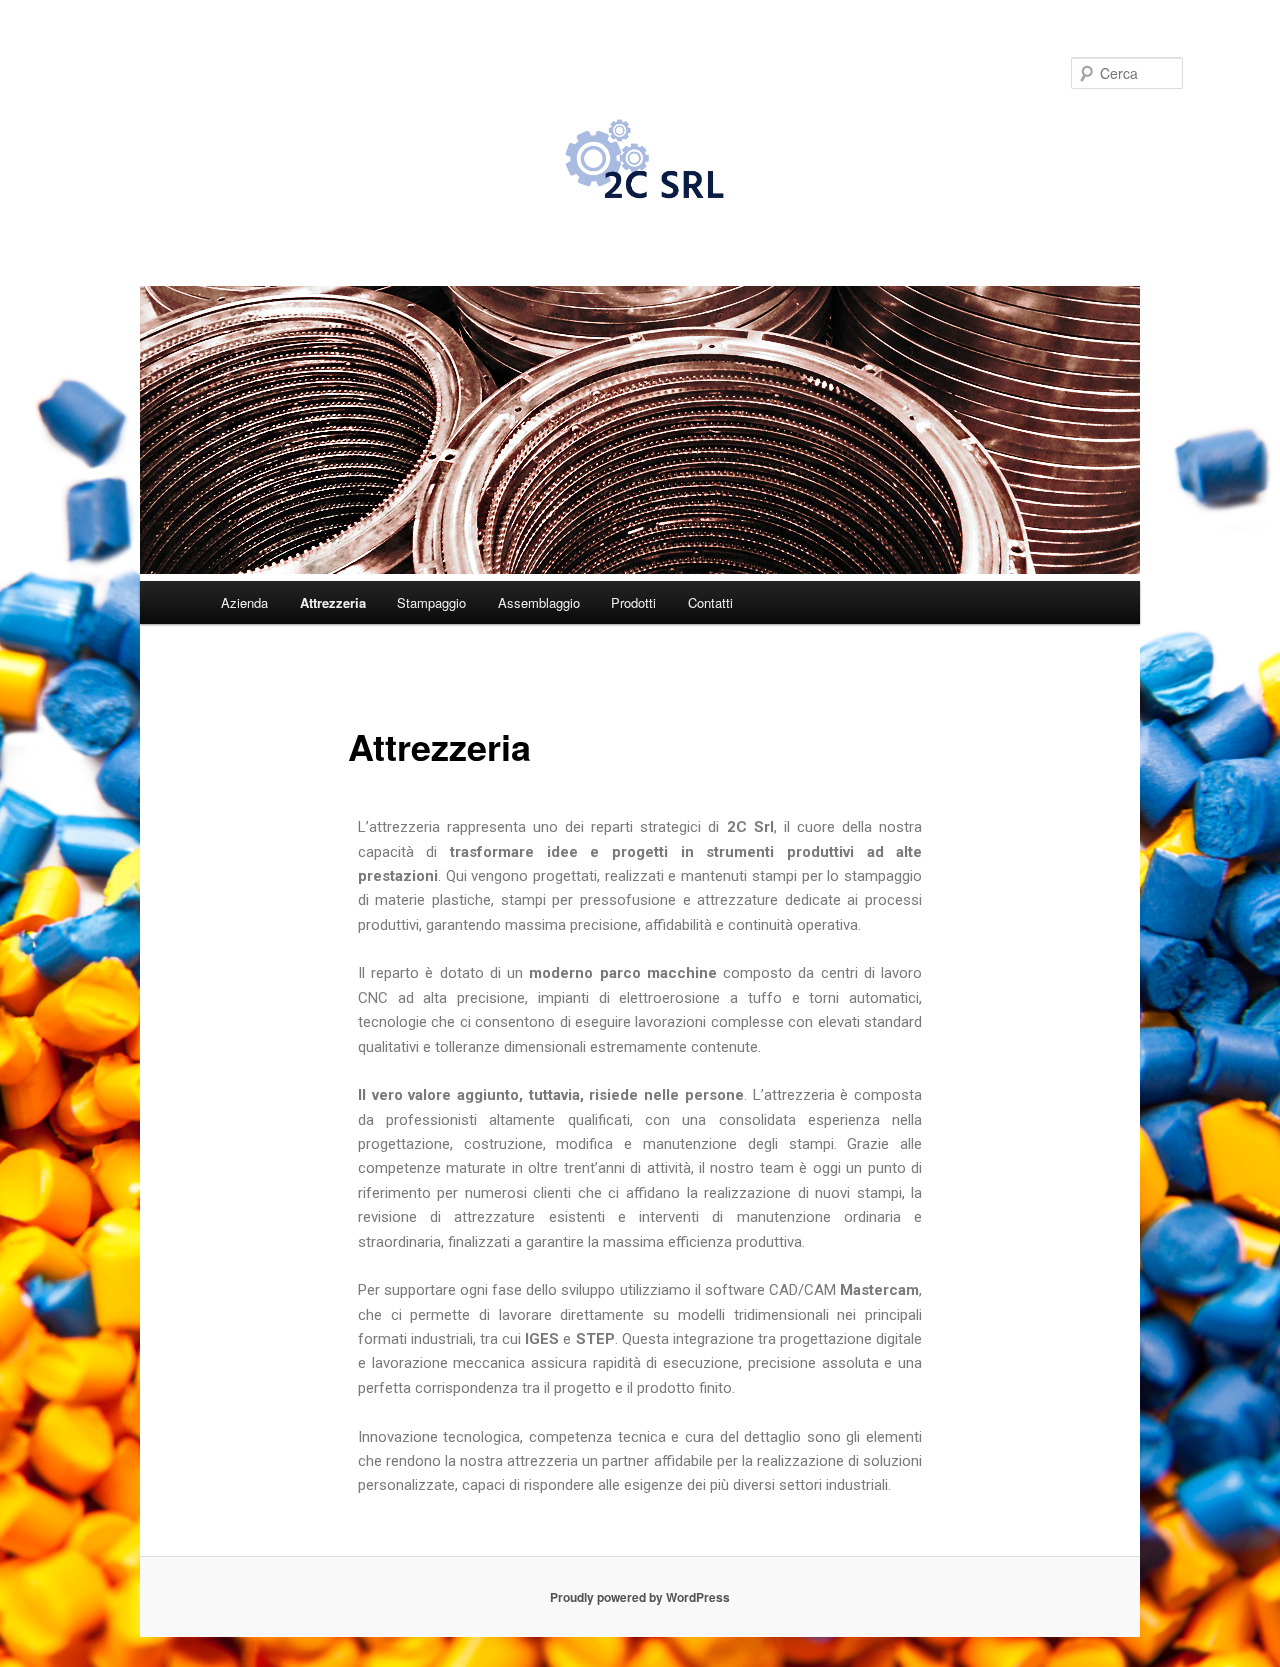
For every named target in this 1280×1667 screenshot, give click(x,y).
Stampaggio (431, 602)
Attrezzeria (333, 602)
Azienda (244, 602)
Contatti (710, 602)
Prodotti (633, 602)
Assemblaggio (539, 602)
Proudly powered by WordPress (640, 1597)
